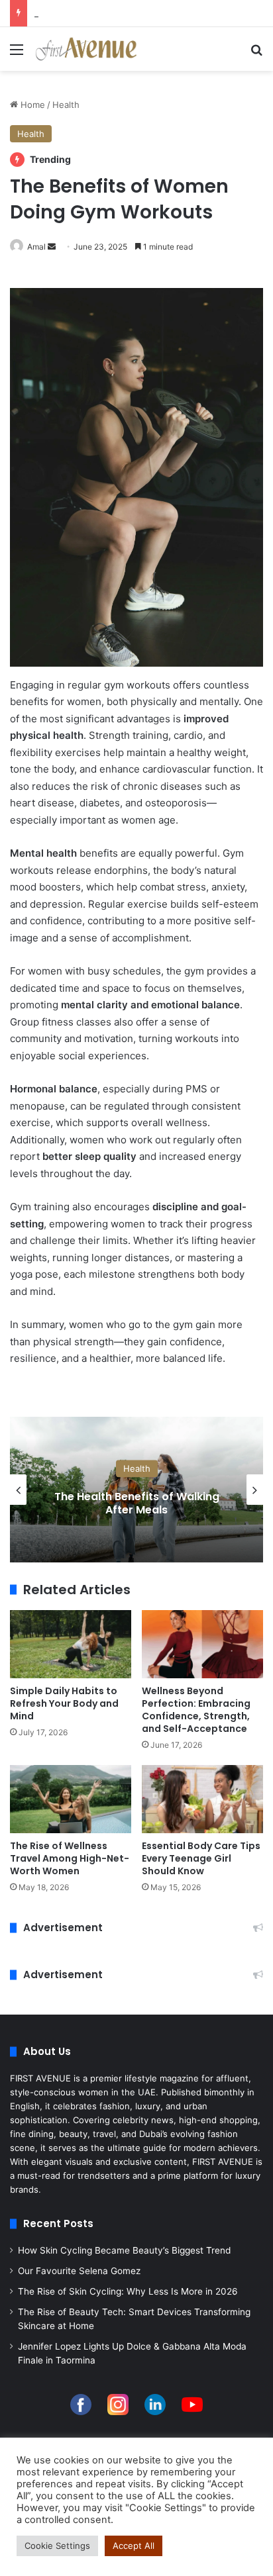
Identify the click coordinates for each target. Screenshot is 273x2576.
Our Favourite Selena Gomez (79, 2271)
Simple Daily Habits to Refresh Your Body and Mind (64, 1703)
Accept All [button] (134, 2546)
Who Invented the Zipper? (88, 13)
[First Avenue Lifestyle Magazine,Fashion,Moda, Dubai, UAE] (86, 49)
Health (66, 105)
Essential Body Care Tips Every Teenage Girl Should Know (201, 1858)
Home (31, 105)
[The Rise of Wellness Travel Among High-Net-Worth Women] (71, 1799)
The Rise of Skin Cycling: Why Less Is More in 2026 (128, 2291)
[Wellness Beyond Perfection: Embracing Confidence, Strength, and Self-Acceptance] (202, 1644)
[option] (136, 1490)
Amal (36, 247)
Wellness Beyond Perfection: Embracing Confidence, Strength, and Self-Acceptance (196, 1710)
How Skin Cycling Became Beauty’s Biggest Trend (124, 2250)
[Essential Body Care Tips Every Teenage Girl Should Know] (202, 1799)
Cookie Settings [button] (57, 2546)
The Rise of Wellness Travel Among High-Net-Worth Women (70, 1858)
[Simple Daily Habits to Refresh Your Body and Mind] (71, 1644)
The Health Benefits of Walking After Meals (137, 1503)
